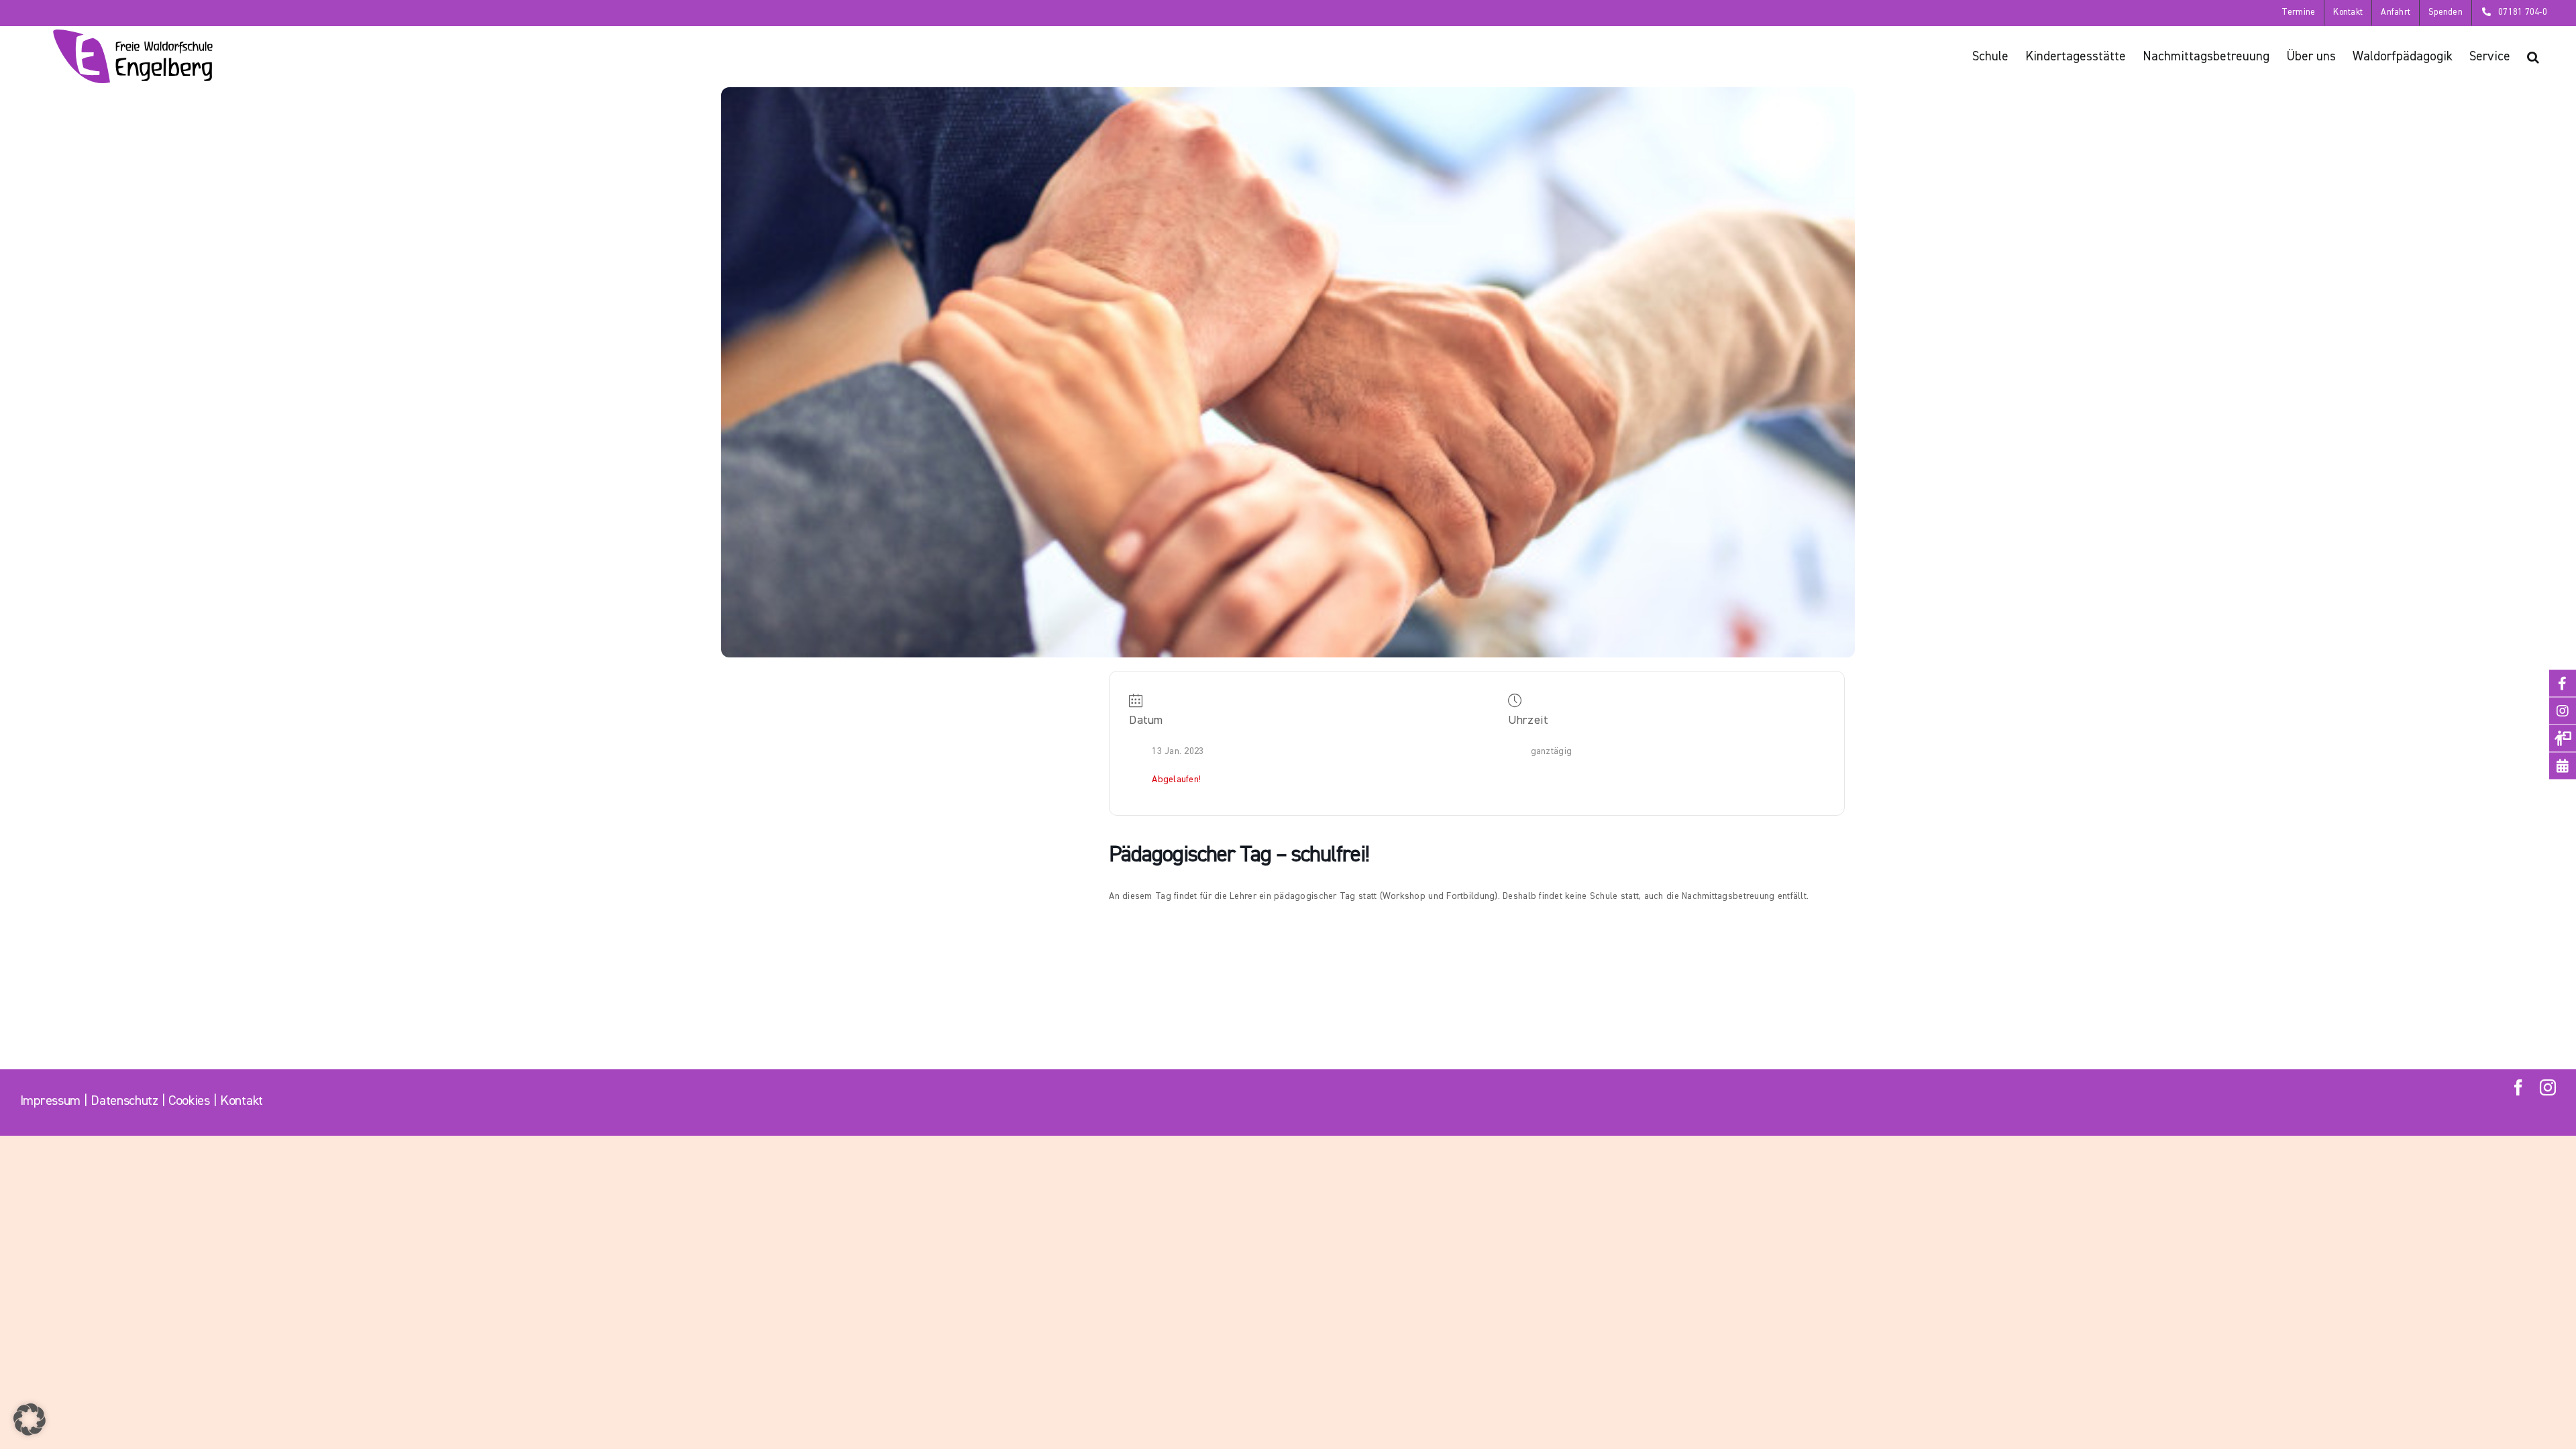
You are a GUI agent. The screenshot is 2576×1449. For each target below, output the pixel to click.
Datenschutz (124, 1101)
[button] (2533, 56)
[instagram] (2548, 1087)
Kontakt (241, 1101)
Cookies (189, 1101)
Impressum (50, 1101)
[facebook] (2518, 1087)
